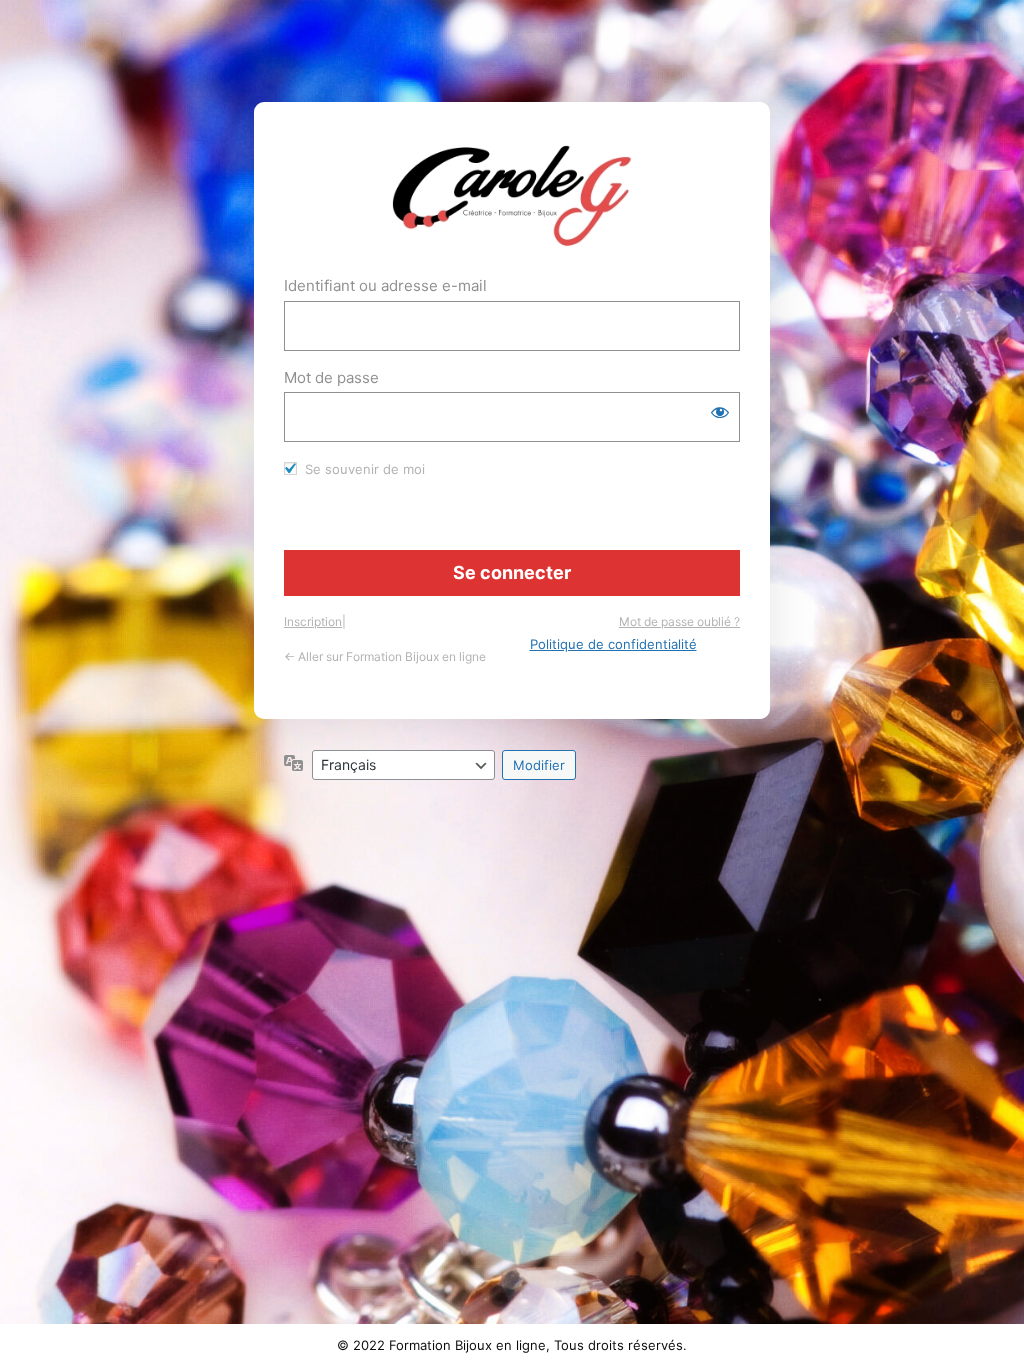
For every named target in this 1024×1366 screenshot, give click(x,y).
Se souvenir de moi (365, 469)
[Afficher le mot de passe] (720, 412)
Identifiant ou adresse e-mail (385, 285)
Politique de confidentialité (613, 644)
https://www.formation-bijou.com (512, 196)
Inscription (313, 621)
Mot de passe (331, 377)
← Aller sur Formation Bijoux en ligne (385, 656)
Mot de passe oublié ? (679, 621)
